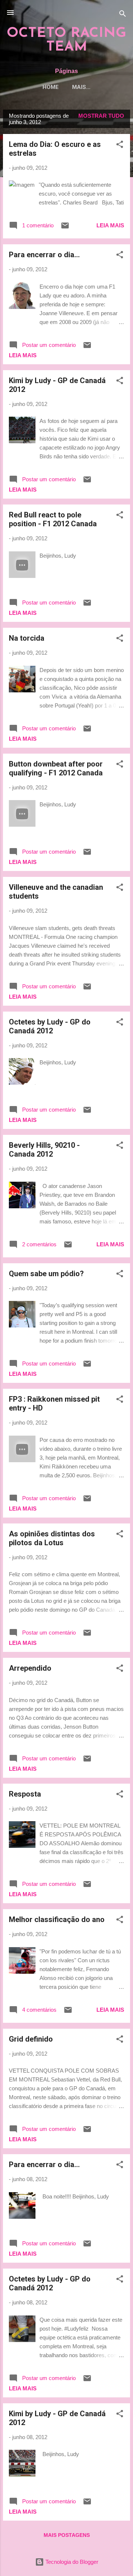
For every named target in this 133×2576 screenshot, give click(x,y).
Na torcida (27, 638)
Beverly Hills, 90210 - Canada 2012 (44, 1150)
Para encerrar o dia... (44, 255)
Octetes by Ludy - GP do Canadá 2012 (50, 1026)
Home (51, 87)
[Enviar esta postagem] (65, 228)
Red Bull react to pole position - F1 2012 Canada (53, 519)
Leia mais (110, 225)
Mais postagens (67, 2535)
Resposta (25, 1794)
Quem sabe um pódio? (46, 1274)
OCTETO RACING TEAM (66, 40)
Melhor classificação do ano (57, 1919)
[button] (120, 146)
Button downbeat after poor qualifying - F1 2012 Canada (56, 768)
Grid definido (31, 2039)
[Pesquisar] (123, 15)
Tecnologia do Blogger (71, 2562)
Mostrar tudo (101, 116)
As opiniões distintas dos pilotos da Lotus (52, 1538)
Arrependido (30, 1668)
